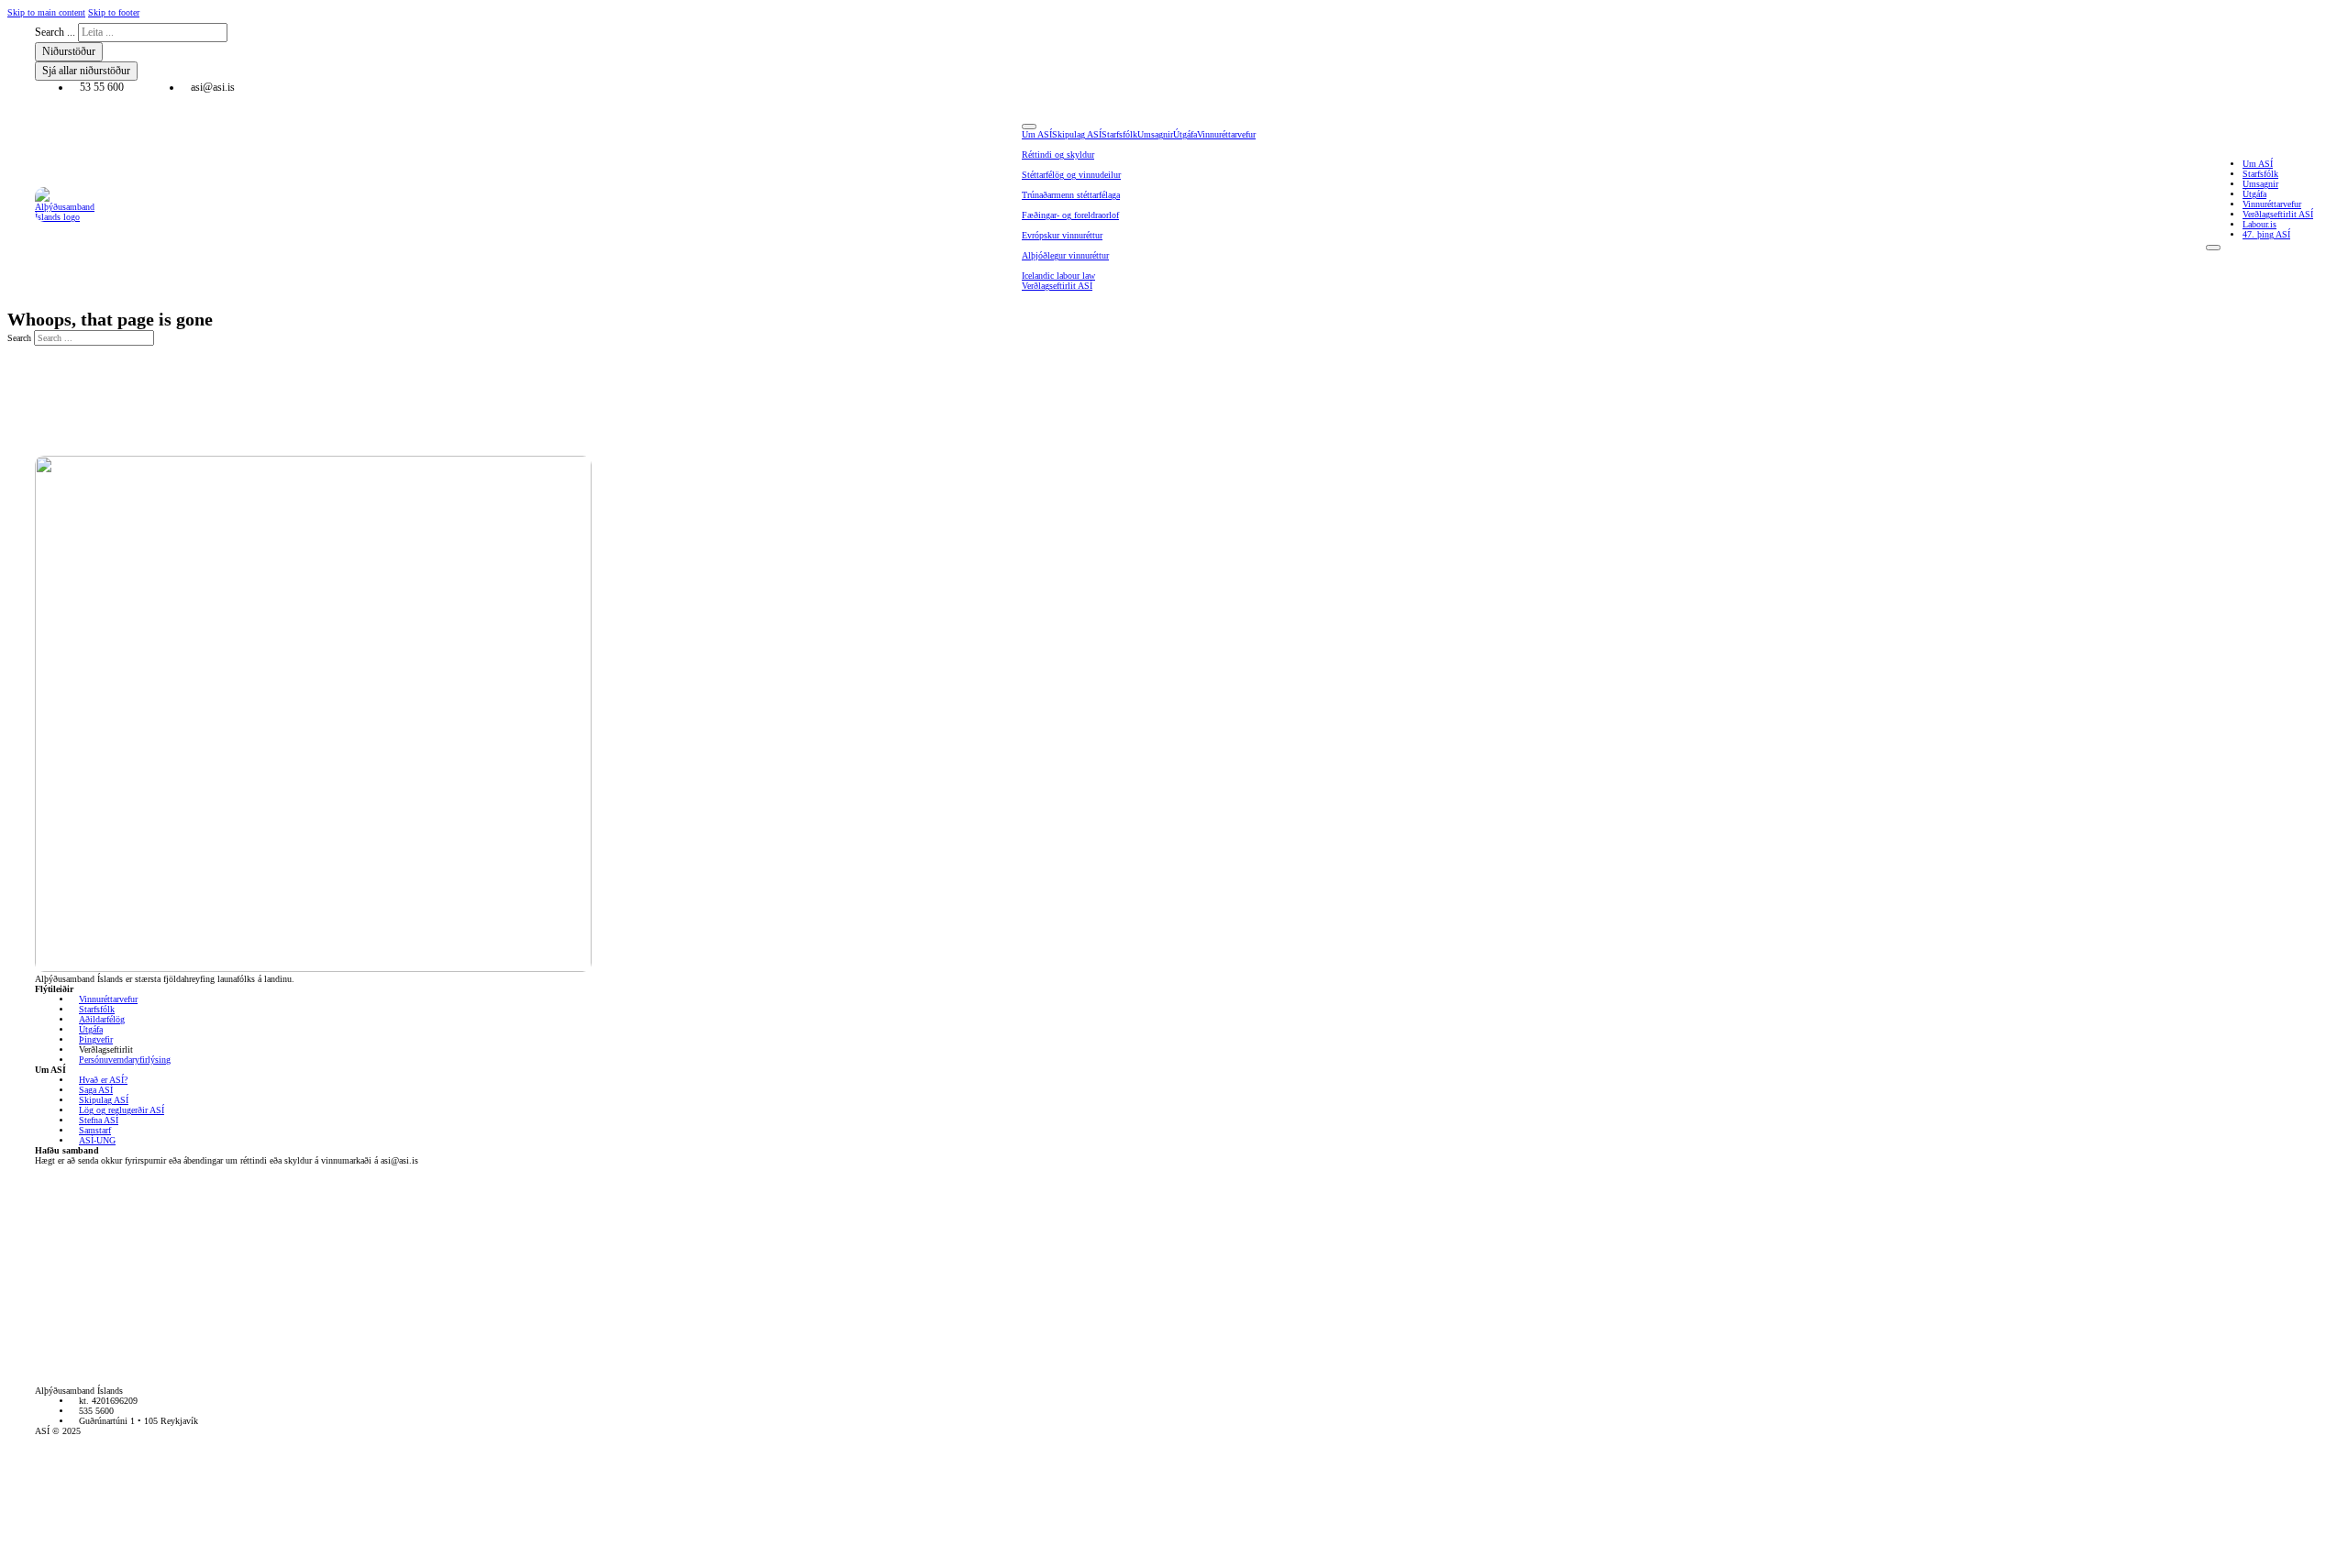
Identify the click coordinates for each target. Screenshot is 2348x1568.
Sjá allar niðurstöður (86, 71)
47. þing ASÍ (2266, 234)
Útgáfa (1185, 134)
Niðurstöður (69, 51)
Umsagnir (1155, 134)
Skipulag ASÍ (1077, 134)
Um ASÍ (1037, 134)
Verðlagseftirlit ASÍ (1057, 286)
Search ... (55, 32)
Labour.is (2259, 224)
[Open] (1029, 127)
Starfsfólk (1119, 134)
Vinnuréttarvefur (1226, 134)
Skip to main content (46, 12)
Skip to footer (114, 12)
